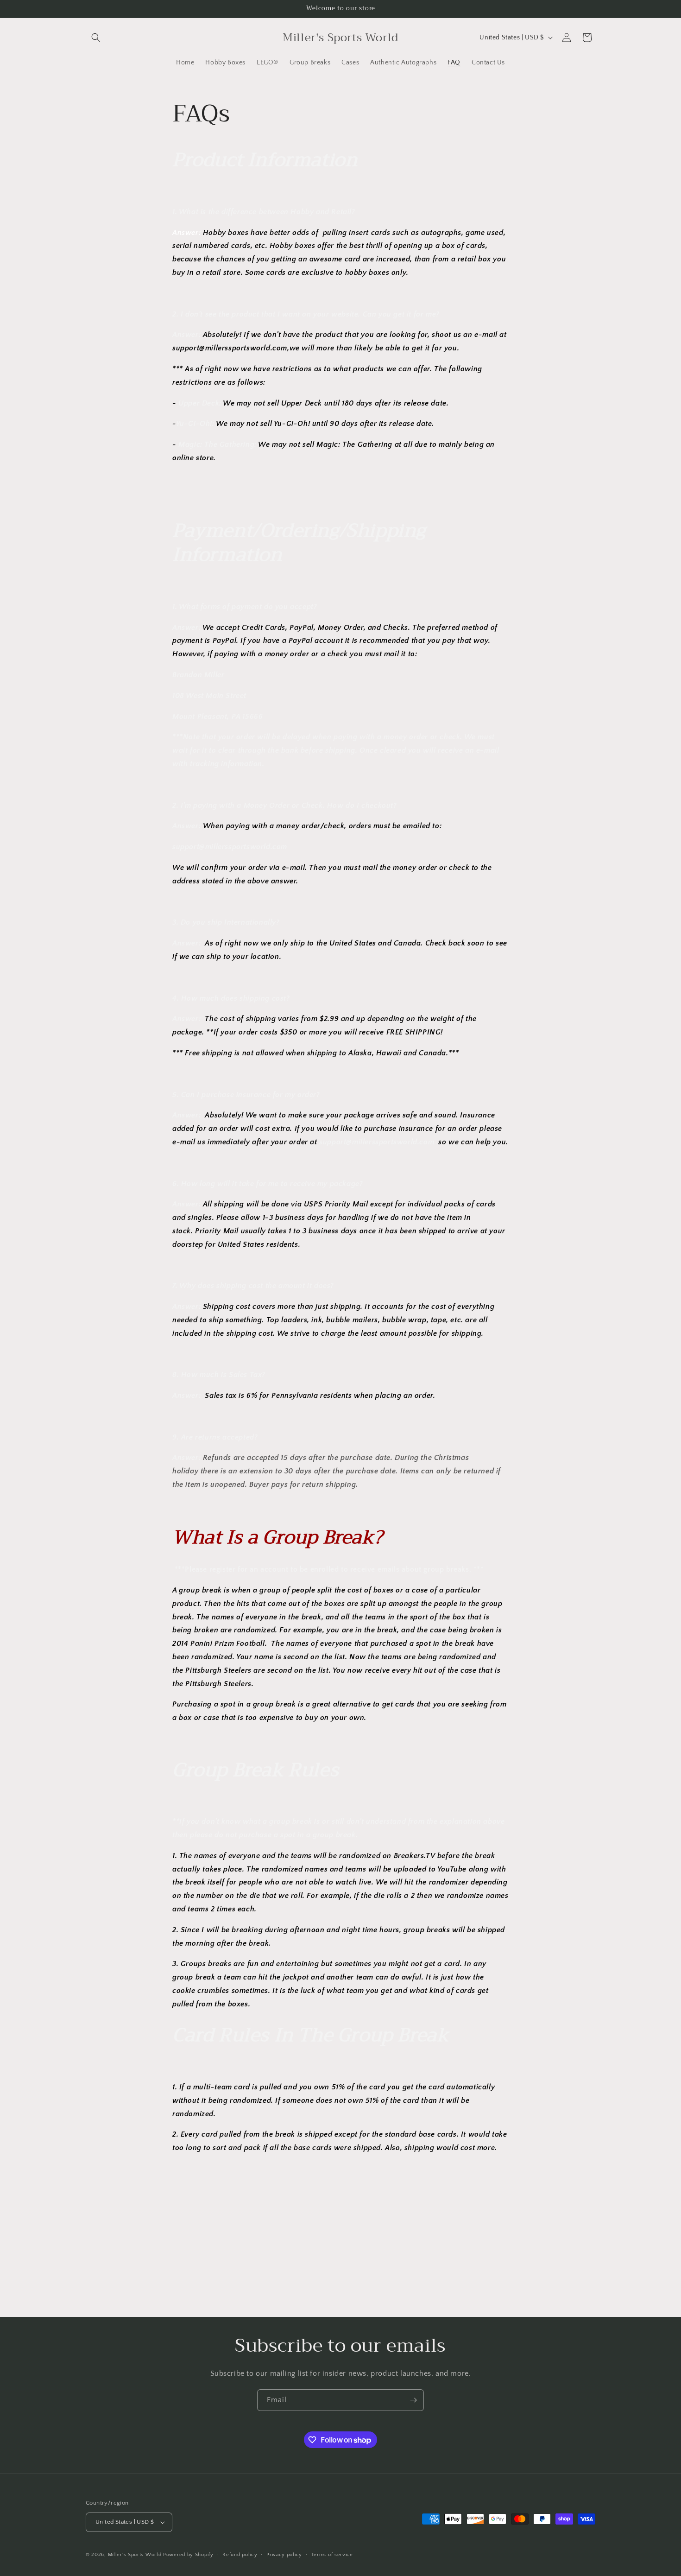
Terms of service (332, 2555)
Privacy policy (284, 2555)
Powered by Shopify (188, 2555)
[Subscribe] (413, 2400)
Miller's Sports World (135, 2555)
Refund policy (240, 2555)
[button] (96, 38)
